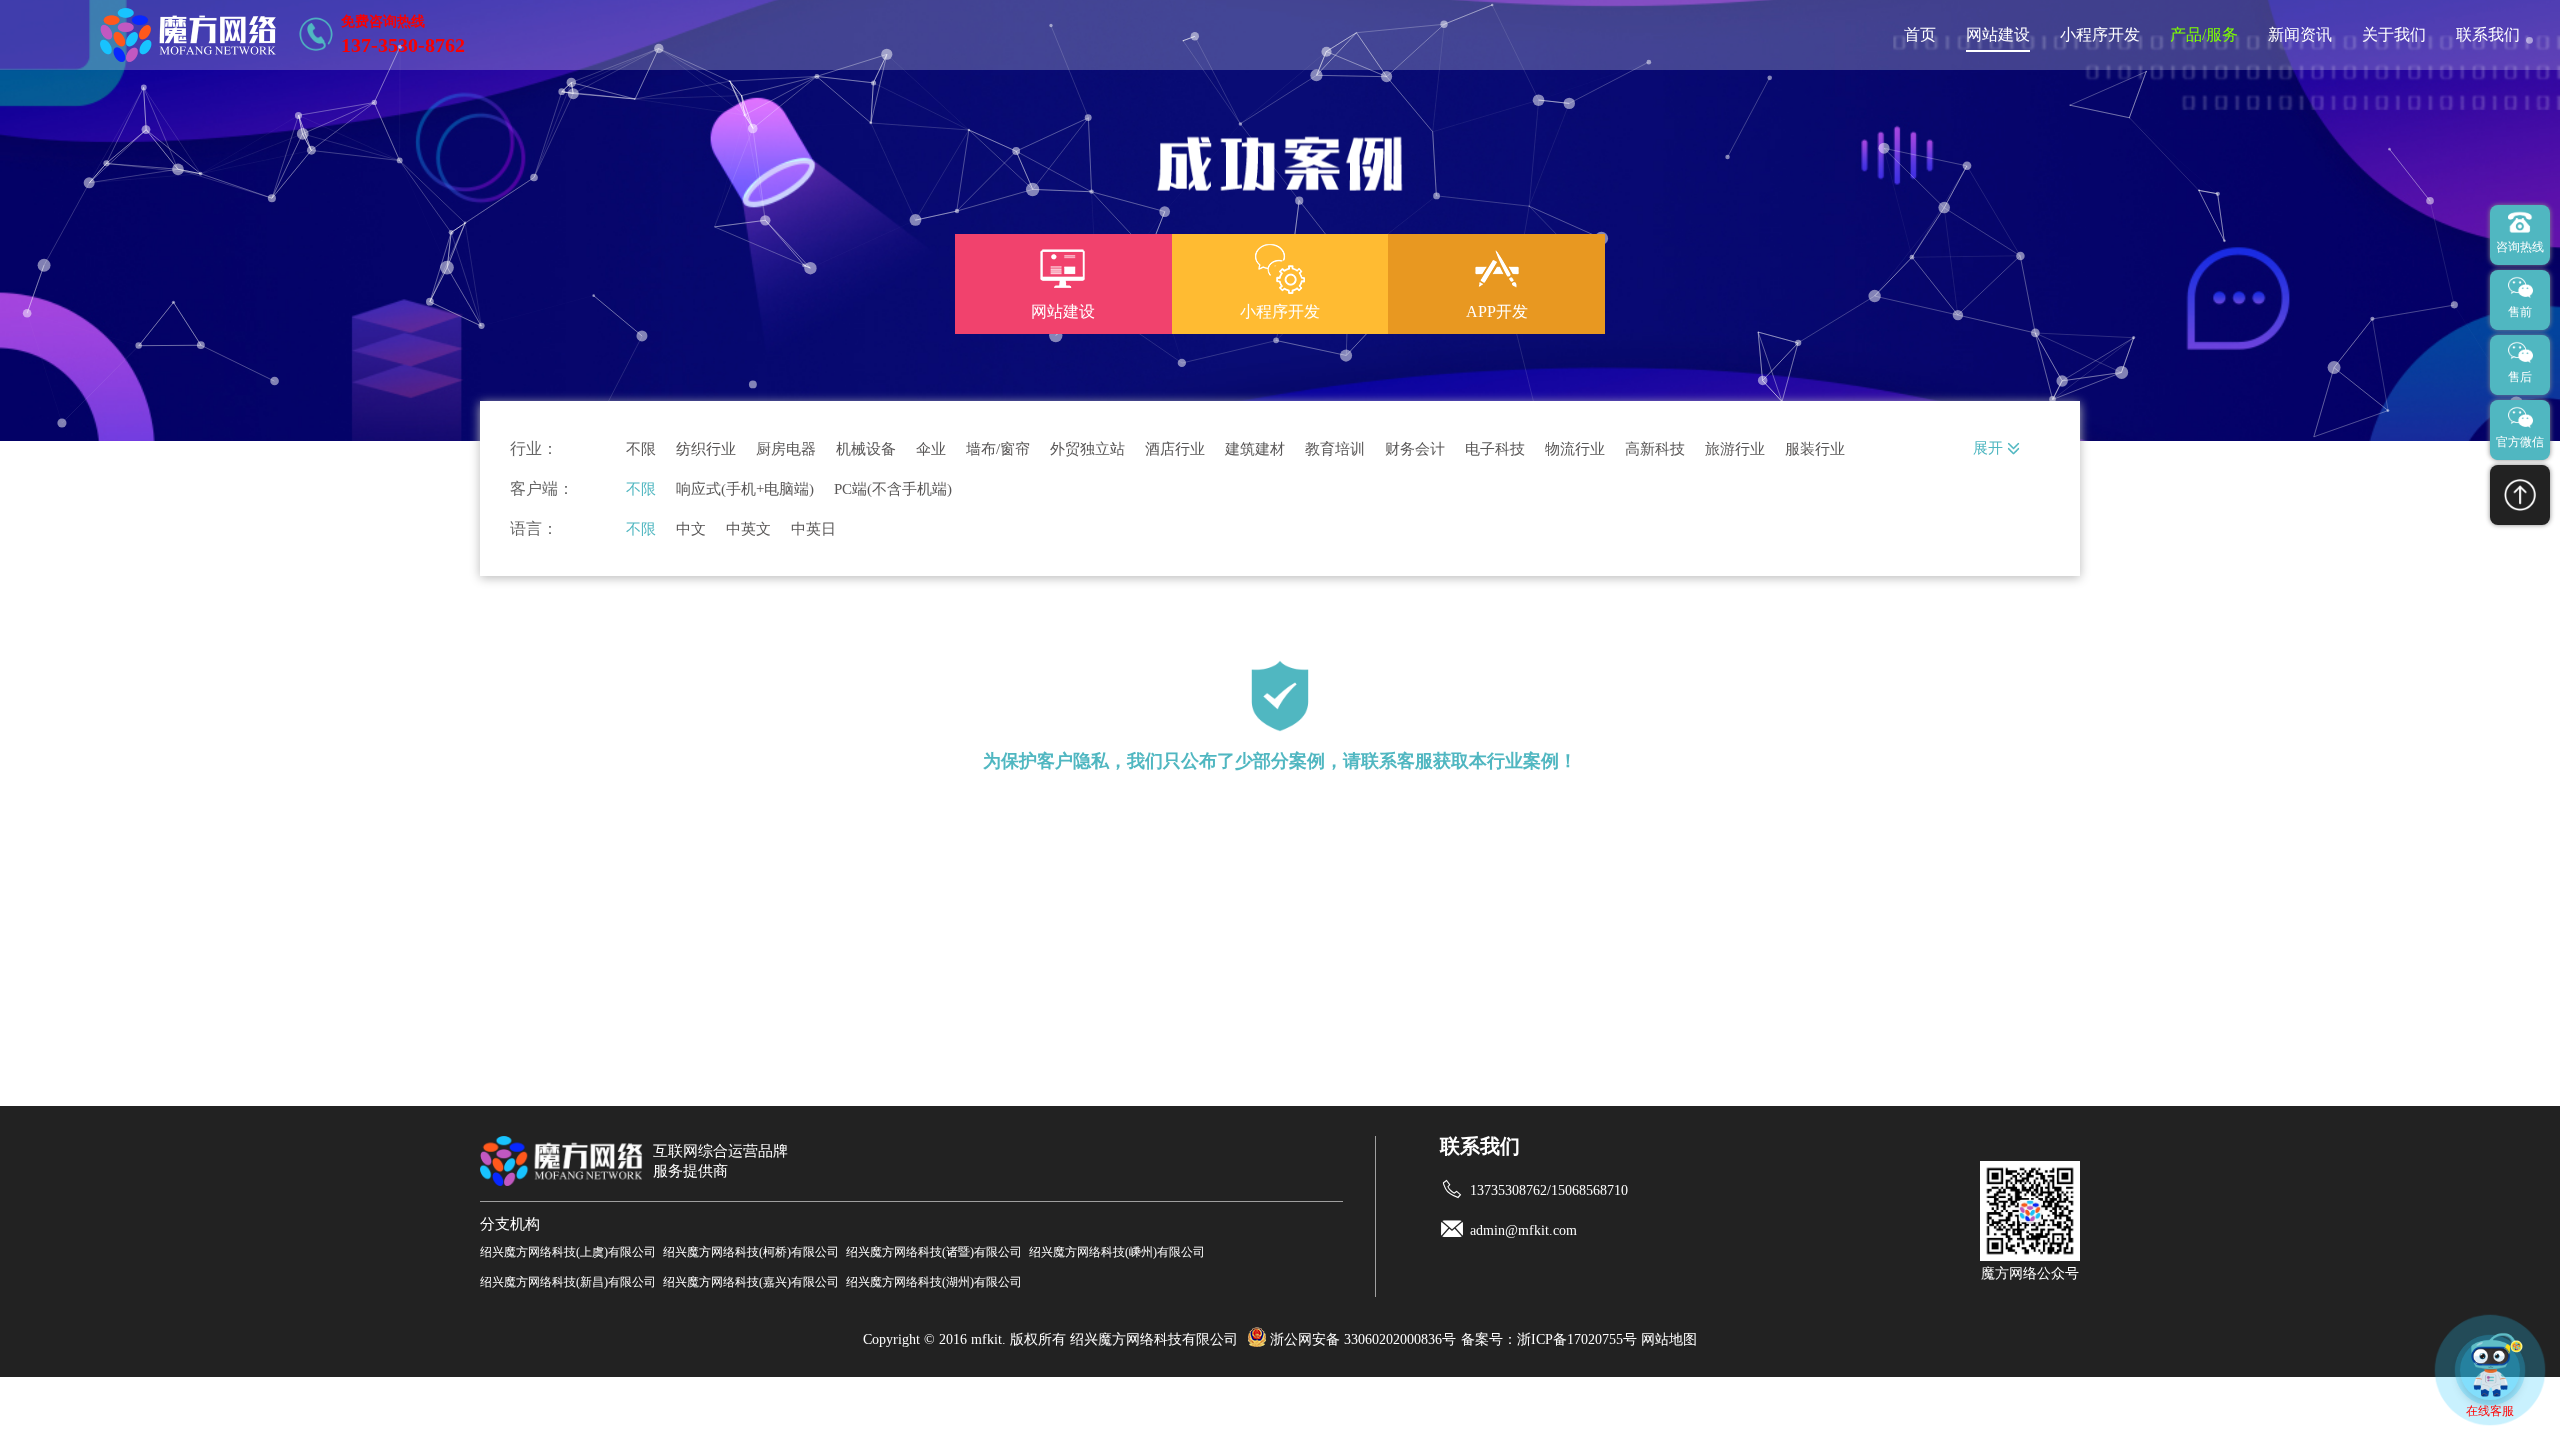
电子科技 (1495, 449)
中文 (691, 529)
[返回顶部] (2520, 495)
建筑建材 (1255, 449)
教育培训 (1335, 449)
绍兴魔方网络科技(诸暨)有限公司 (934, 1252)
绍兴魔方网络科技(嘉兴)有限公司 (751, 1282)
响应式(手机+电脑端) (745, 489)
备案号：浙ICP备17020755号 (1549, 1339)
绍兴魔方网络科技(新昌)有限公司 (568, 1282)
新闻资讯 (2300, 34)
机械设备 (866, 449)
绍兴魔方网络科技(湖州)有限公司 (934, 1282)
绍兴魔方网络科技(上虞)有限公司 (568, 1252)
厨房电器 (786, 449)
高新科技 (1655, 449)
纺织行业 (706, 449)
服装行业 (1815, 449)
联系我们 (2488, 34)
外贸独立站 (1087, 449)
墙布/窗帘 (998, 449)
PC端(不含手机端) (893, 489)
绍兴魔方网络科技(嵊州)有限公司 (1117, 1252)
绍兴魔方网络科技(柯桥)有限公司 (751, 1252)
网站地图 (1669, 1339)
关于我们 (2394, 34)
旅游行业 (1735, 449)
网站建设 (1998, 34)
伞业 (931, 449)
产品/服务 (2204, 34)
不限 (641, 449)
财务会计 (1415, 449)
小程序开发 (2100, 34)
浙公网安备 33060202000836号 (1363, 1339)
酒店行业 (1175, 449)
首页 (1920, 34)
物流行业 (1575, 449)
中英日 (813, 529)
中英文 (748, 529)
